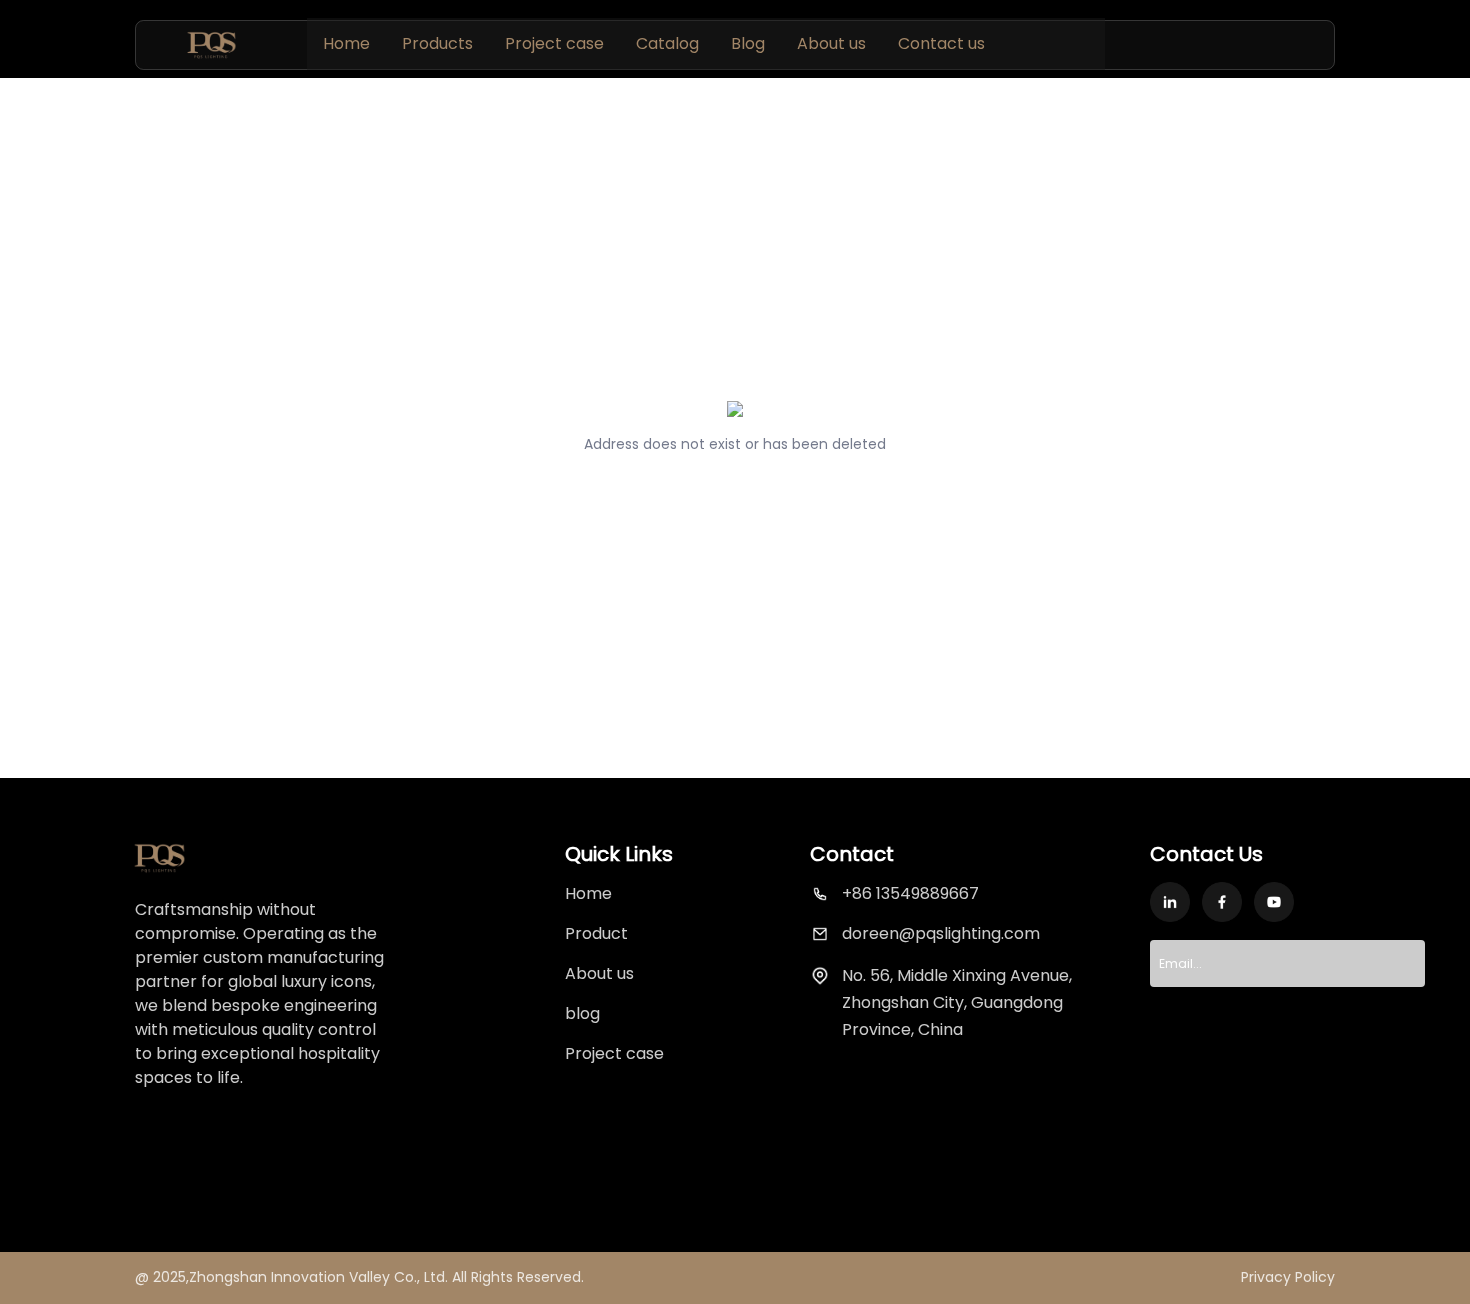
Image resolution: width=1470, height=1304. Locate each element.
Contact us (941, 43)
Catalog (667, 43)
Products (437, 43)
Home (346, 43)
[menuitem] (346, 44)
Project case (554, 43)
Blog (748, 43)
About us (831, 43)
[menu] (706, 43)
